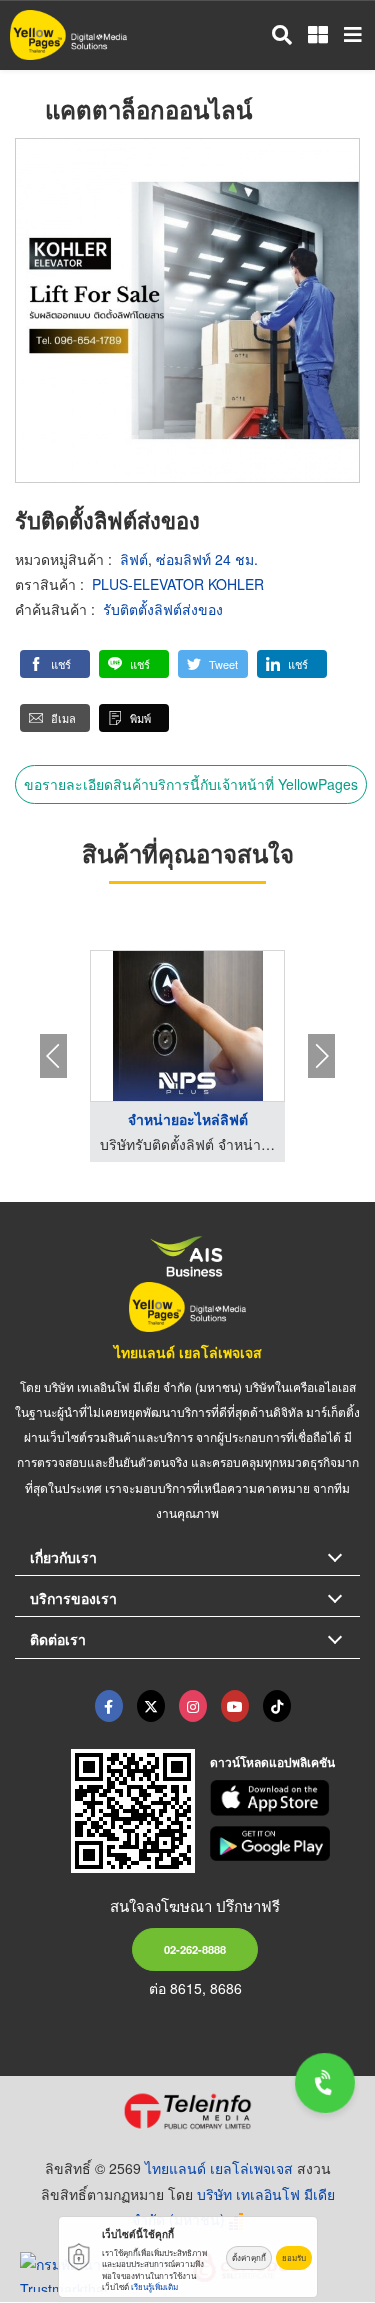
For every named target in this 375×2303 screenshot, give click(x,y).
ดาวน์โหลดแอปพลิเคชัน (272, 1762)
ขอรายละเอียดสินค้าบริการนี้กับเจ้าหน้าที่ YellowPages (191, 784)
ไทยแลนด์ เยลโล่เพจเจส (188, 1352)
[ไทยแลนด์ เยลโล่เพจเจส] (151, 1706)
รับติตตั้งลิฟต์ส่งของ (163, 609)
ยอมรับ (294, 2257)
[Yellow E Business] (109, 1706)
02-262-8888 (195, 1949)
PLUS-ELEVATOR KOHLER (178, 584)
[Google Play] (285, 1844)
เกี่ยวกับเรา (63, 1557)
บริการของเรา (73, 1598)
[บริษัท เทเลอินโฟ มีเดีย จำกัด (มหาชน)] (187, 2111)
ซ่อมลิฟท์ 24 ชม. (207, 559)
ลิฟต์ (134, 559)
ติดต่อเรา (58, 1639)
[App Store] (285, 1798)
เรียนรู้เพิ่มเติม (154, 2286)
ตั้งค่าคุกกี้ (249, 2257)
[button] (55, 664)
